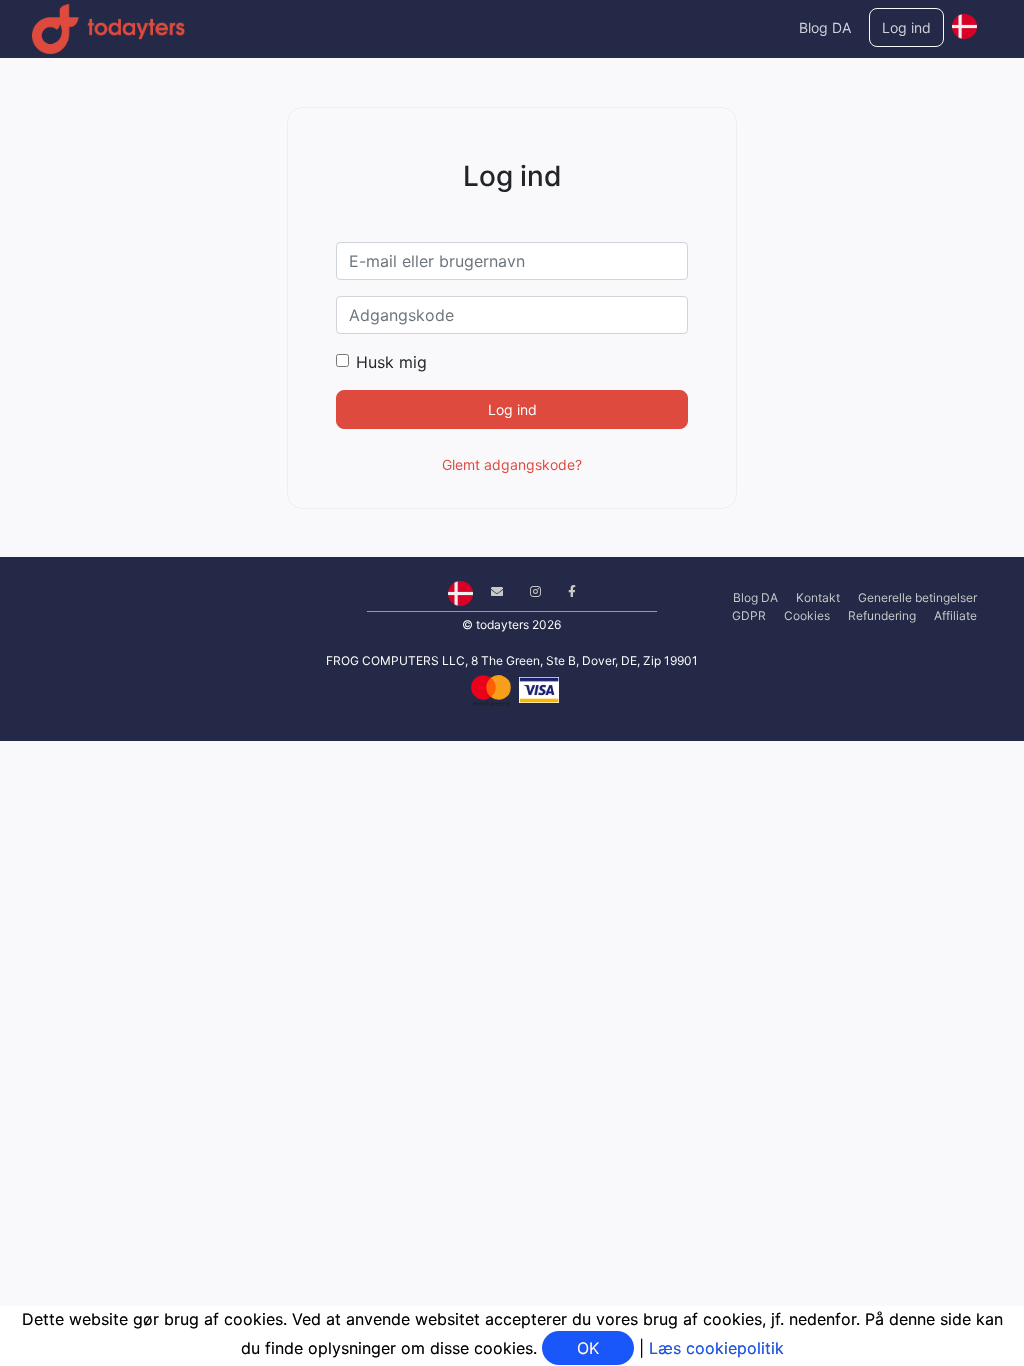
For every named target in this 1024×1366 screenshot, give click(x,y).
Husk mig (391, 362)
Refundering (882, 615)
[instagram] (528, 591)
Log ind (906, 27)
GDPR (749, 615)
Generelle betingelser (917, 597)
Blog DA (825, 27)
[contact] (489, 591)
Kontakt (818, 597)
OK (588, 1348)
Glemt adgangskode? (512, 464)
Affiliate (955, 615)
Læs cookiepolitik (716, 1348)
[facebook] (564, 591)
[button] (964, 22)
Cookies (807, 615)
